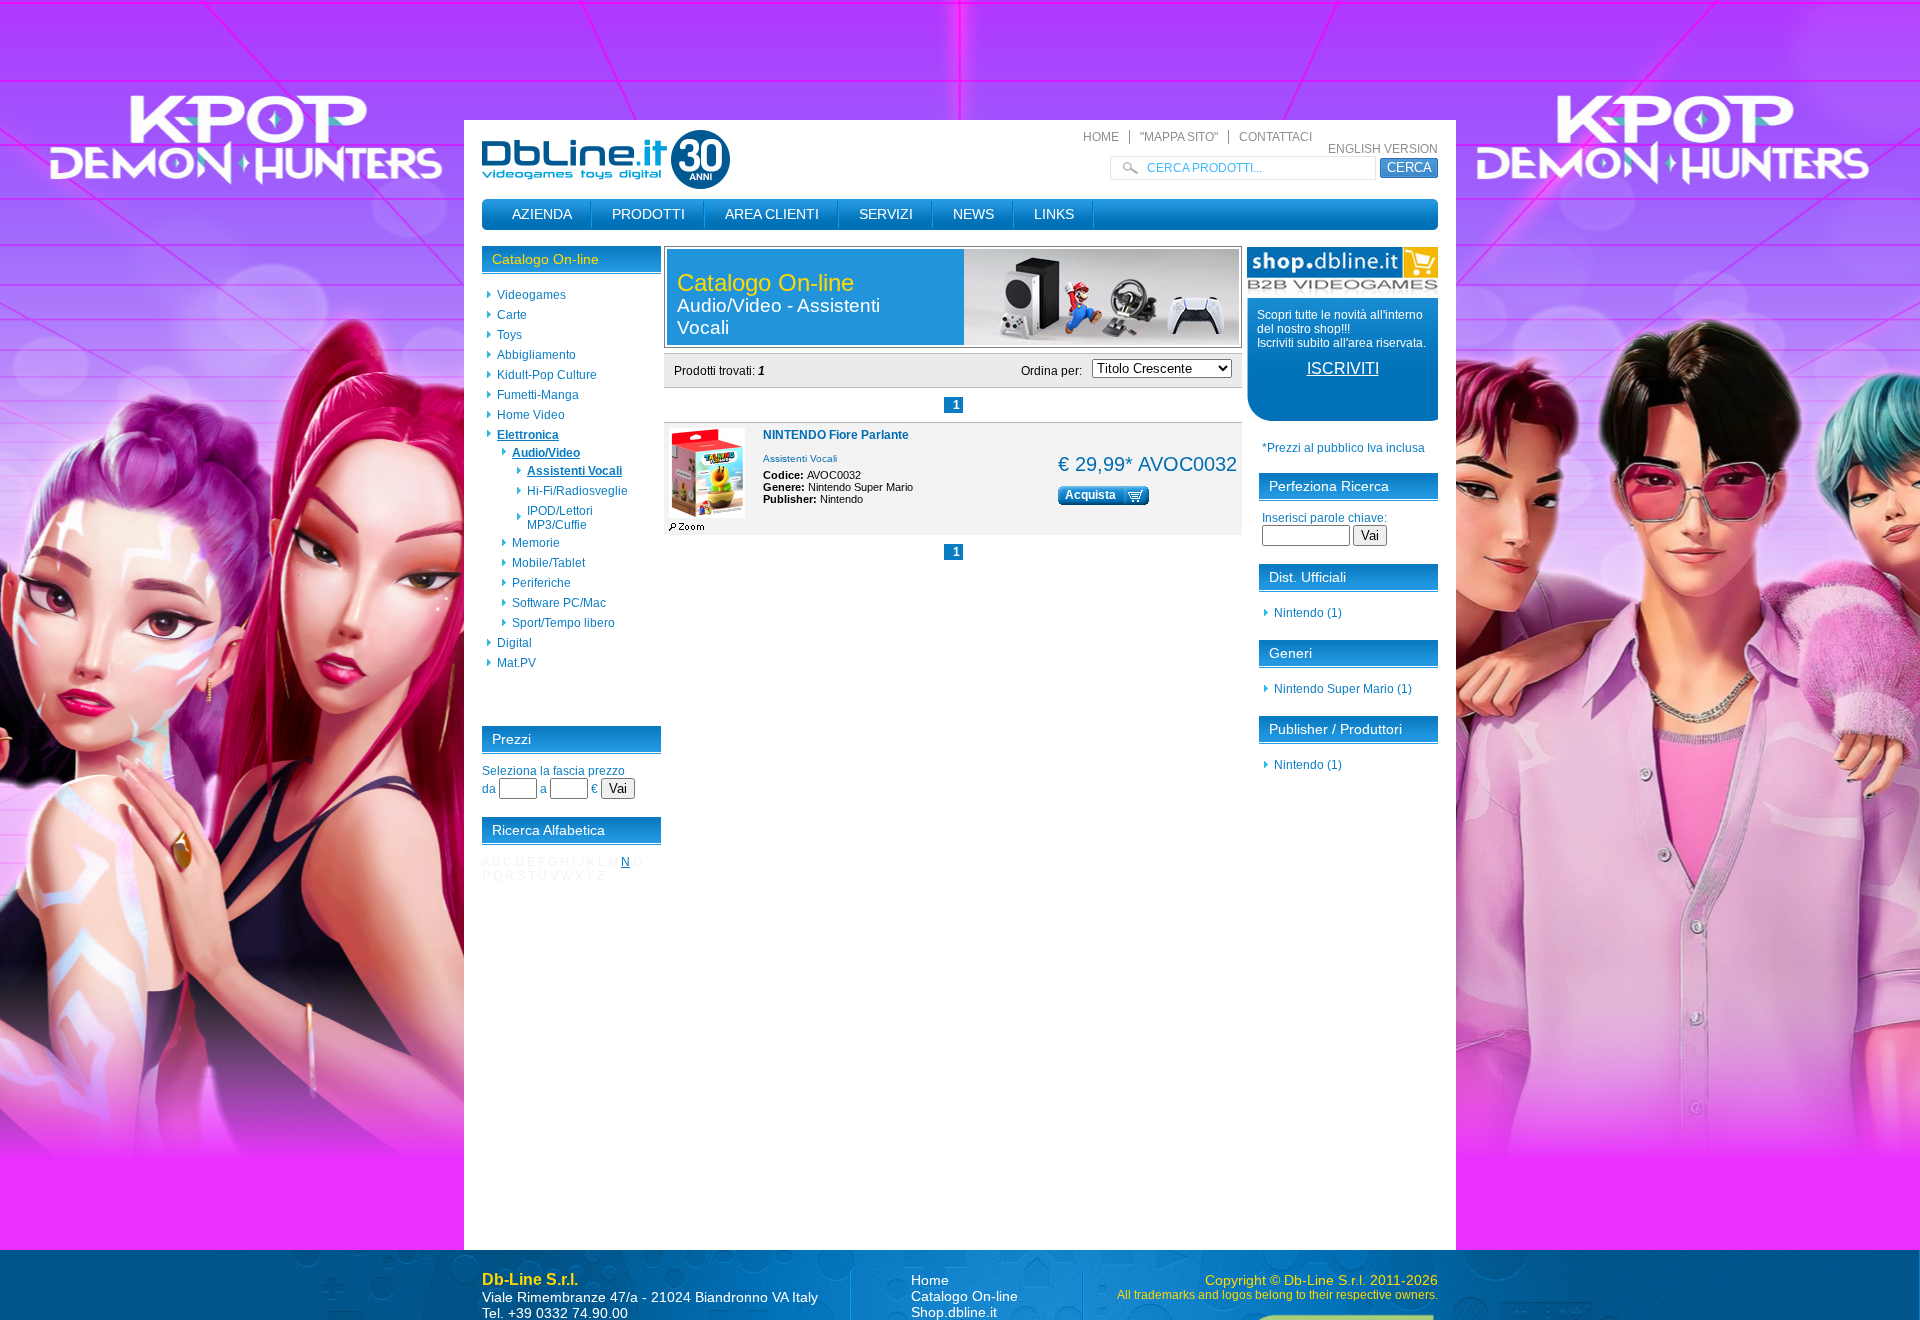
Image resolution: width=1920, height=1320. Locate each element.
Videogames (531, 295)
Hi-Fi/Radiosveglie (577, 491)
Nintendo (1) (1308, 613)
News (973, 214)
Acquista (1090, 495)
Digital (514, 643)
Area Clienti (772, 214)
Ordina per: (1051, 371)
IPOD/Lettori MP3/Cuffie (560, 518)
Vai (618, 788)
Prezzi (511, 739)
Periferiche (541, 583)
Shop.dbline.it (954, 1312)
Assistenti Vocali (574, 471)
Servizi (886, 214)
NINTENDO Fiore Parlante (836, 435)
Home (1101, 137)
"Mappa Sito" (1179, 137)
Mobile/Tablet (548, 563)
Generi (1290, 653)
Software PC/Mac (559, 603)
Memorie (536, 543)
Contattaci (1275, 137)
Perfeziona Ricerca (1329, 486)
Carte (512, 315)
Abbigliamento (536, 355)
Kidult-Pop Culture (547, 375)
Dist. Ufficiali (1307, 577)
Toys (509, 335)
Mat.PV (516, 663)
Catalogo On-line (545, 259)
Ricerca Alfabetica (548, 830)
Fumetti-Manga (538, 395)
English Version (1383, 149)
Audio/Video (546, 453)
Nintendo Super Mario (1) (1343, 689)
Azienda (542, 214)
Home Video (531, 415)
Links (1054, 214)
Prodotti (648, 214)
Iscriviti (1343, 368)
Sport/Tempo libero (563, 623)
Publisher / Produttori (1335, 729)
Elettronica (528, 435)
